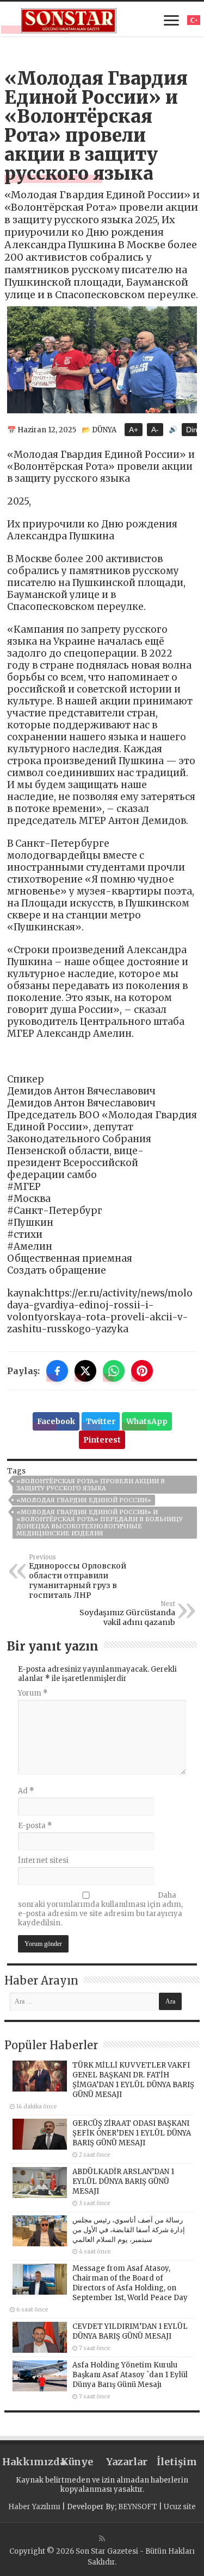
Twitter (101, 1421)
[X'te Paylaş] (85, 1371)
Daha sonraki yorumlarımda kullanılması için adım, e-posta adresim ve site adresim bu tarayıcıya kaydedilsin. (100, 1909)
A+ (134, 430)
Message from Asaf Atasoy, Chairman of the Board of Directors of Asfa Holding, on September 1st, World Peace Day (130, 2283)
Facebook (56, 1421)
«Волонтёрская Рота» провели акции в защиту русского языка (91, 1485)
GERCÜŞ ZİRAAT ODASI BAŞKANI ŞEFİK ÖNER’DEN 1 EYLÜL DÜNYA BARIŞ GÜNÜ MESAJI (132, 2133)
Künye (77, 2462)
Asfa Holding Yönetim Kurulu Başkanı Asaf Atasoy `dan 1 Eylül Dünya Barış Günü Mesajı (130, 2375)
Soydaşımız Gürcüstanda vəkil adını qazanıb (127, 1614)
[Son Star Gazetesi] (69, 19)
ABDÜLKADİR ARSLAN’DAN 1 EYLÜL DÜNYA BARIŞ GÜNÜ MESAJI (123, 2181)
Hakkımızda (27, 2462)
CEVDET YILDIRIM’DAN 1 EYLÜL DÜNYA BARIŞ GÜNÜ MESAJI (130, 2331)
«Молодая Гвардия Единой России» (84, 1500)
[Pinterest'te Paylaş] (142, 1371)
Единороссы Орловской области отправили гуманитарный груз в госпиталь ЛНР (78, 1577)
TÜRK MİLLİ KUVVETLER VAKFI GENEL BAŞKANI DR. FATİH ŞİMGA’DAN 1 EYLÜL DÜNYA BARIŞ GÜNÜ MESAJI (133, 2080)
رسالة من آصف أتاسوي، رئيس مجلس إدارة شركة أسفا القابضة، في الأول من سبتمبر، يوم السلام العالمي (129, 2230)
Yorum (33, 1693)
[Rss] (102, 2539)
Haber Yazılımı (34, 2507)
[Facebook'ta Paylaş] (57, 1371)
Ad (26, 1791)
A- (155, 430)
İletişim (177, 2462)
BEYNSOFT (138, 2507)
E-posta (35, 1826)
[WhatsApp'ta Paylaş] (114, 1371)
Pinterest (102, 1440)
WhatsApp (147, 1421)
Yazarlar (127, 2462)
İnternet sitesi (43, 1860)
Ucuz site (180, 2507)
